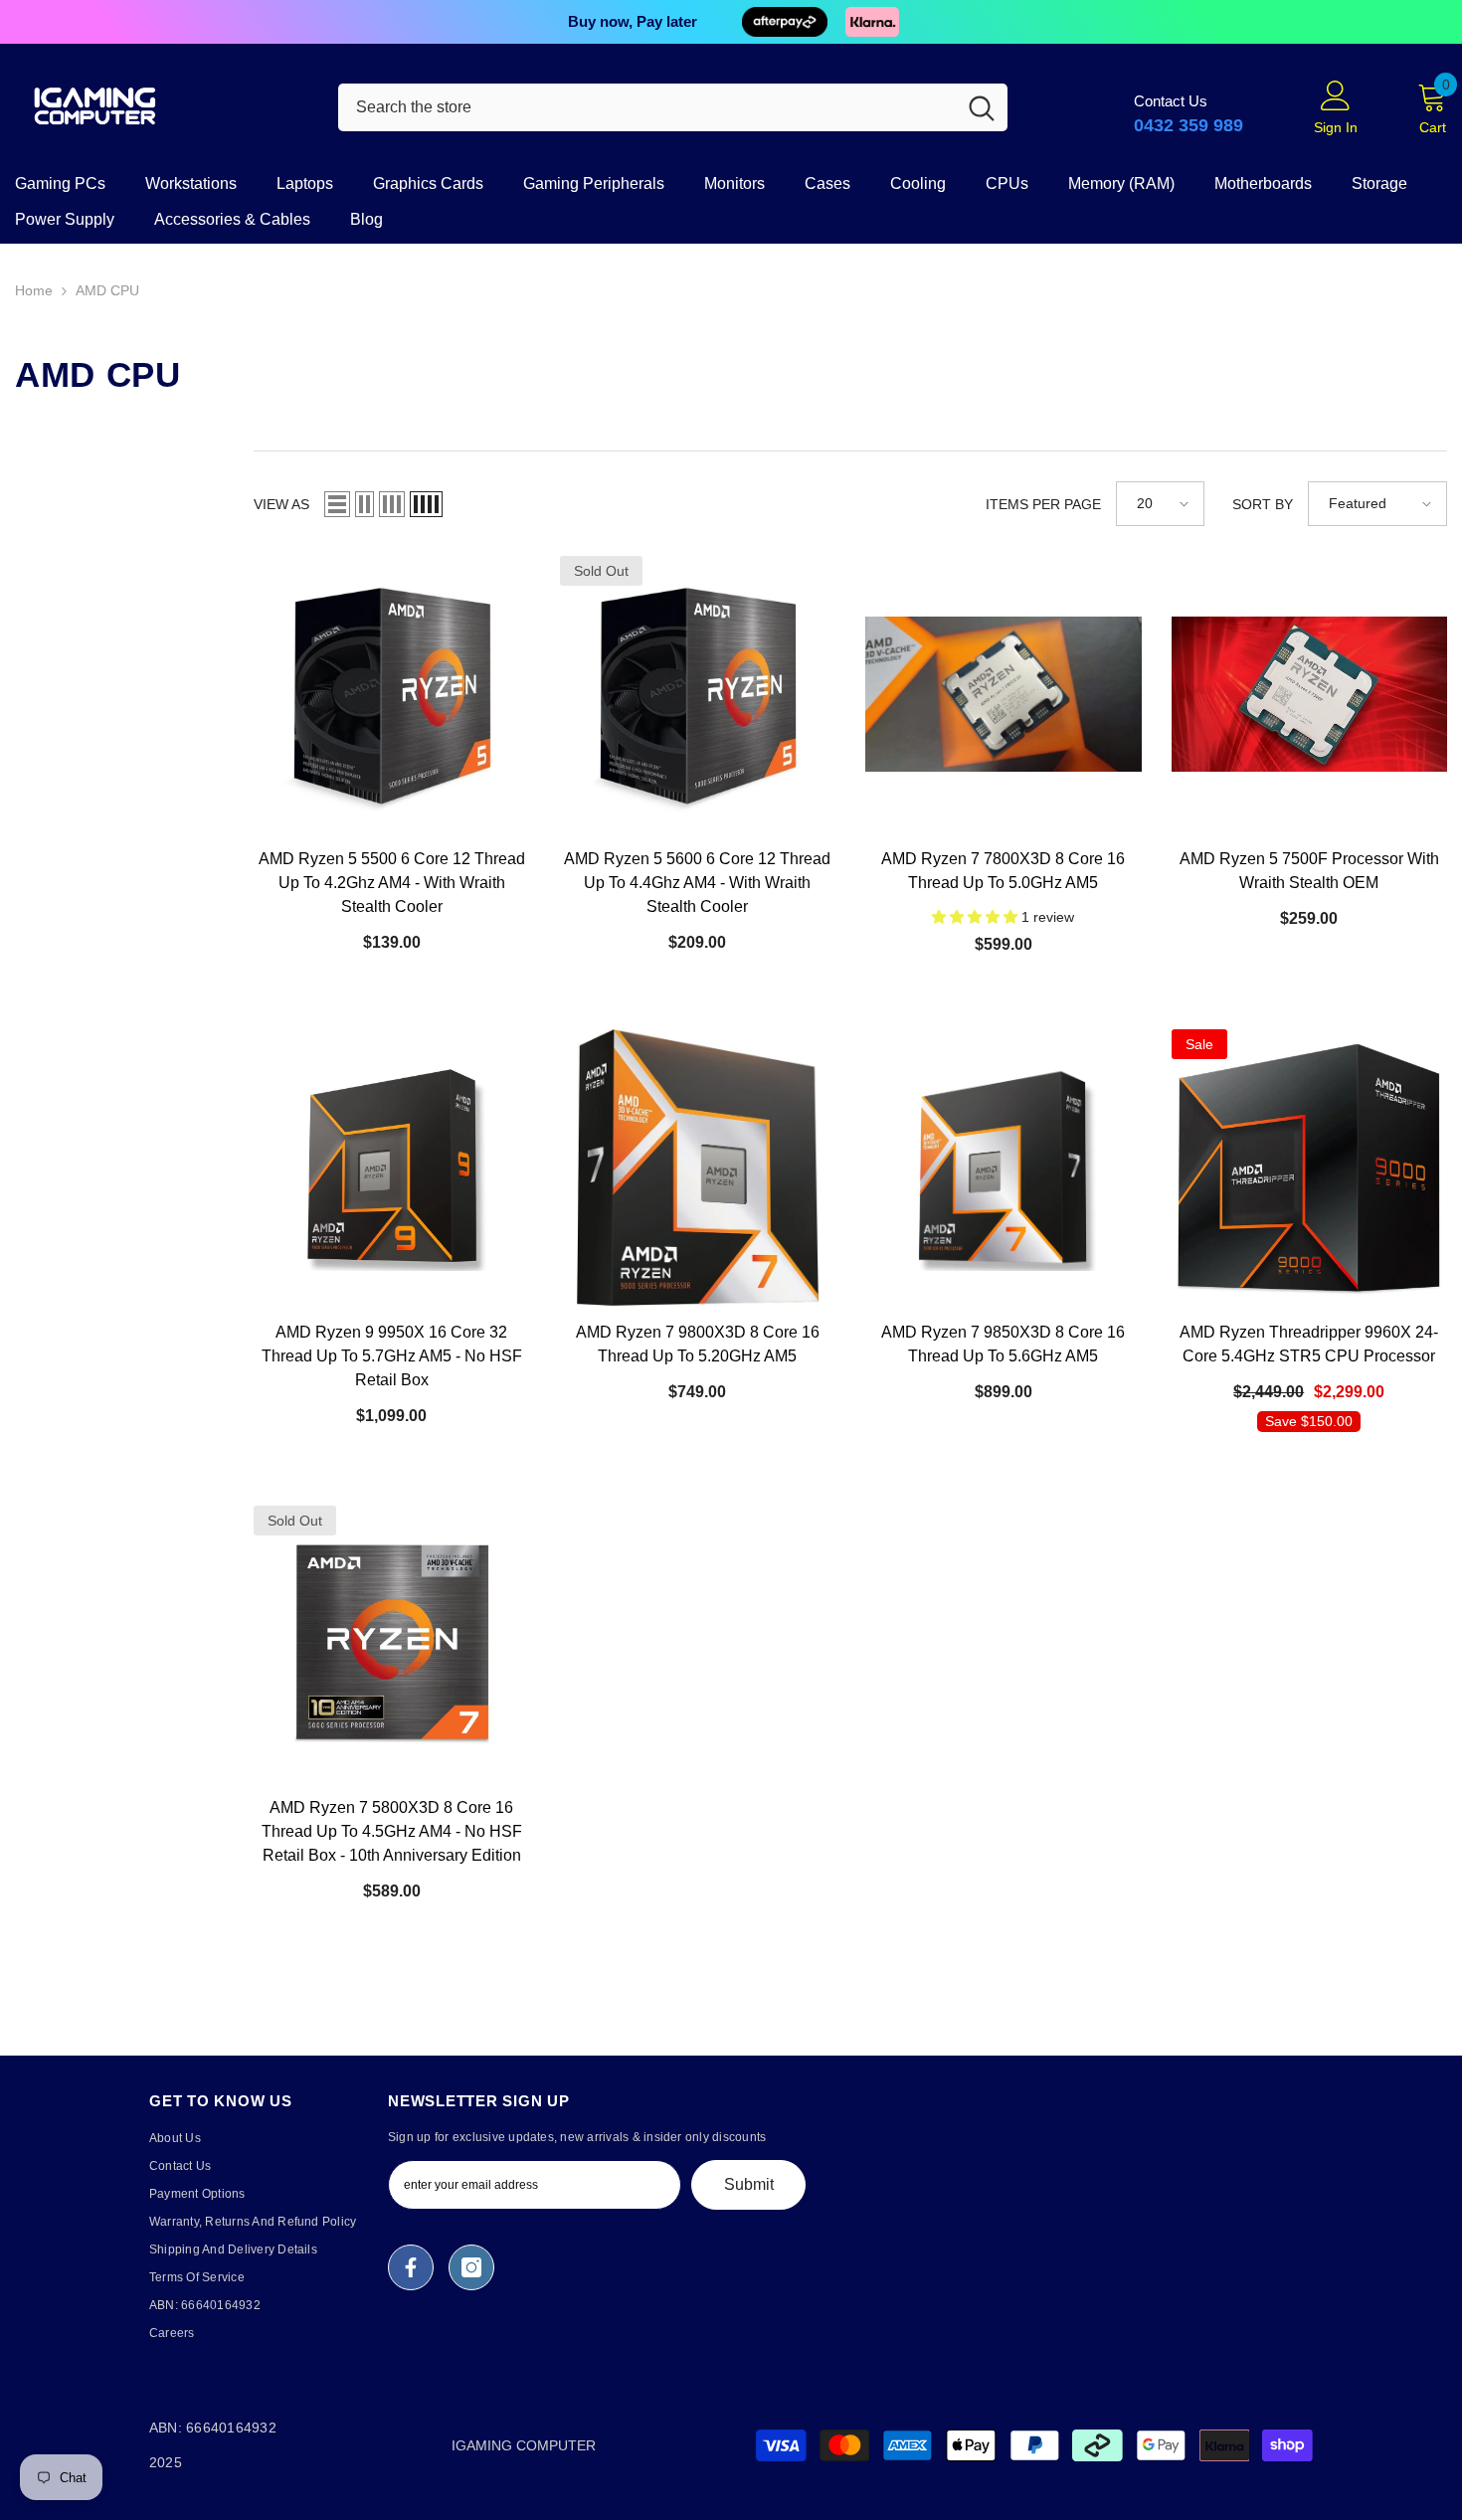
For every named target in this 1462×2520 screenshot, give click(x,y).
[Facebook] (411, 2267)
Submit (749, 2184)
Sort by (1263, 504)
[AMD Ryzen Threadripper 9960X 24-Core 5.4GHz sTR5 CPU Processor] (1310, 1168)
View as (281, 504)
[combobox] (647, 107)
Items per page (1043, 504)
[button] (337, 504)
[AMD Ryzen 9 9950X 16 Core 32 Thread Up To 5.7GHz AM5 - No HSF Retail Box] (392, 1168)
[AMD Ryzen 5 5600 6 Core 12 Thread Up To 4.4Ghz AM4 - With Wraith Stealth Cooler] (698, 694)
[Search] (673, 107)
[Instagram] (471, 2267)
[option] (731, 22)
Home (34, 290)
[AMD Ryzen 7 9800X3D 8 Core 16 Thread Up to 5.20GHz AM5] (698, 1168)
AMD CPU (107, 290)
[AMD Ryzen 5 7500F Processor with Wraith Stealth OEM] (1310, 694)
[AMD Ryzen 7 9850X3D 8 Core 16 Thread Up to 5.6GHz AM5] (1004, 1168)
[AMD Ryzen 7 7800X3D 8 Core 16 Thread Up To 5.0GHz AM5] (1004, 694)
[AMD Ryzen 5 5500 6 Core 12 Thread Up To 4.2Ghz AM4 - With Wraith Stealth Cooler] (392, 694)
